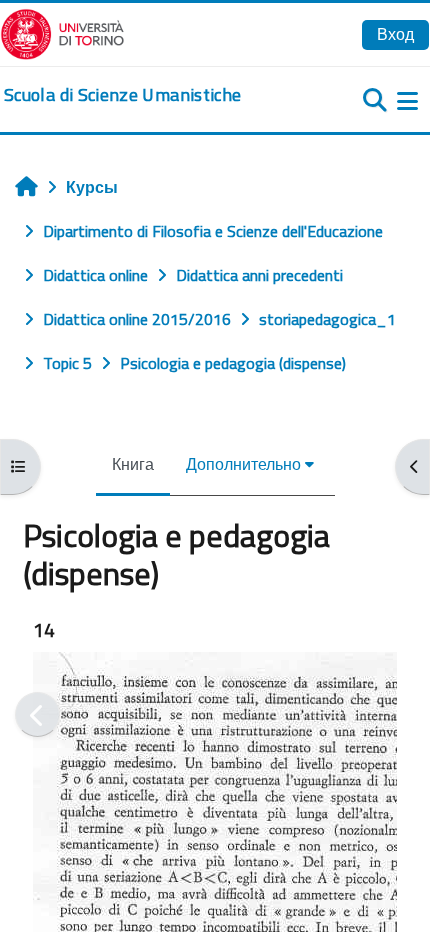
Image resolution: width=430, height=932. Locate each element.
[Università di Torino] (62, 32)
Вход (395, 34)
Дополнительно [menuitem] (243, 464)
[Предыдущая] (37, 714)
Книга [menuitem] (133, 464)
